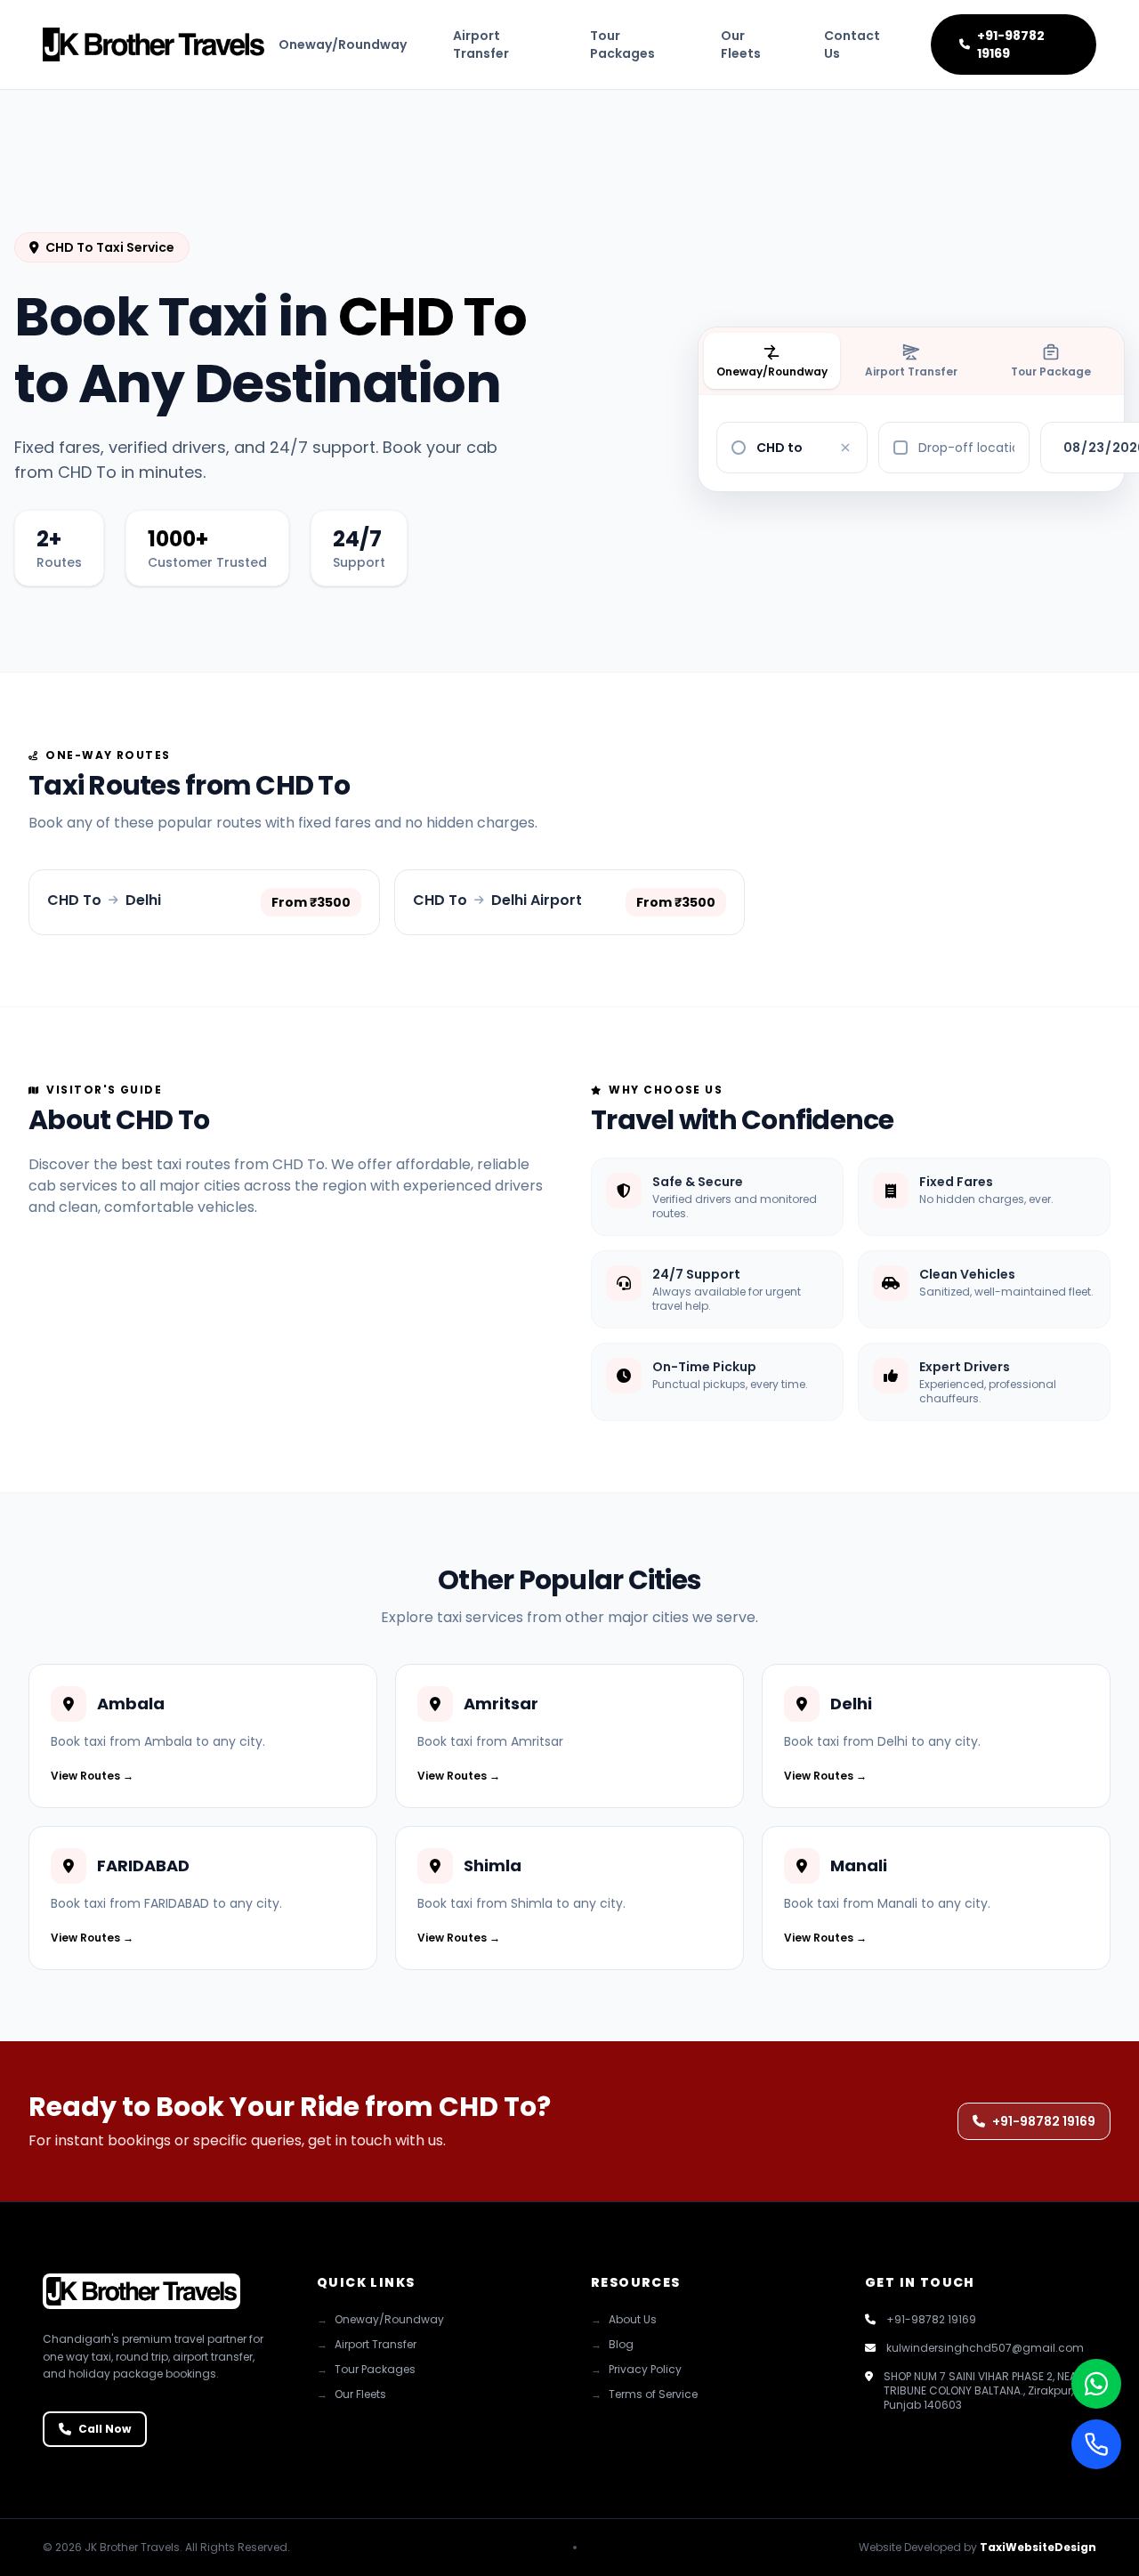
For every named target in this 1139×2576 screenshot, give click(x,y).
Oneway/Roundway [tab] (772, 371)
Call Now (105, 2429)
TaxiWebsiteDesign (1038, 2547)
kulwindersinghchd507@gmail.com (985, 2348)
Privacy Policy (636, 2370)
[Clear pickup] (845, 448)
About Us (624, 2320)
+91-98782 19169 (1011, 44)
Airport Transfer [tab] (911, 371)
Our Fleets (741, 44)
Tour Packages (622, 44)
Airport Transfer (481, 44)
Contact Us (852, 44)
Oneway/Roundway (343, 44)
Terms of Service (644, 2394)
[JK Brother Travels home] (153, 44)
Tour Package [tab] (1051, 371)
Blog (612, 2345)
